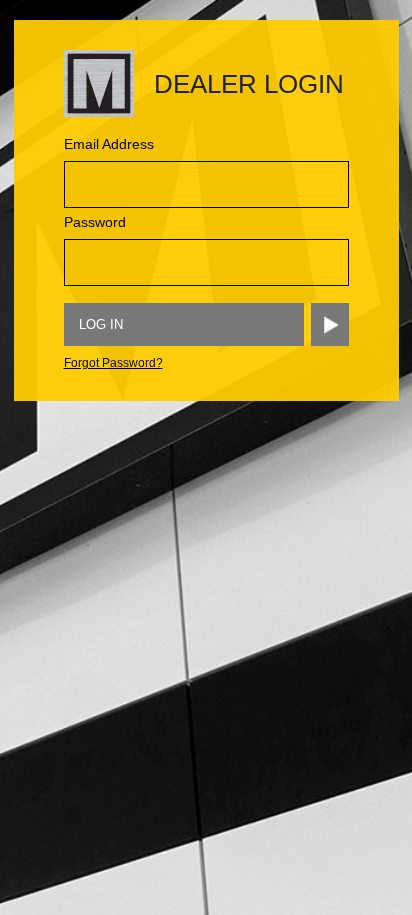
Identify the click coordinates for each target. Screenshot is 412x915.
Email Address (109, 144)
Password (95, 222)
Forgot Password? (113, 363)
